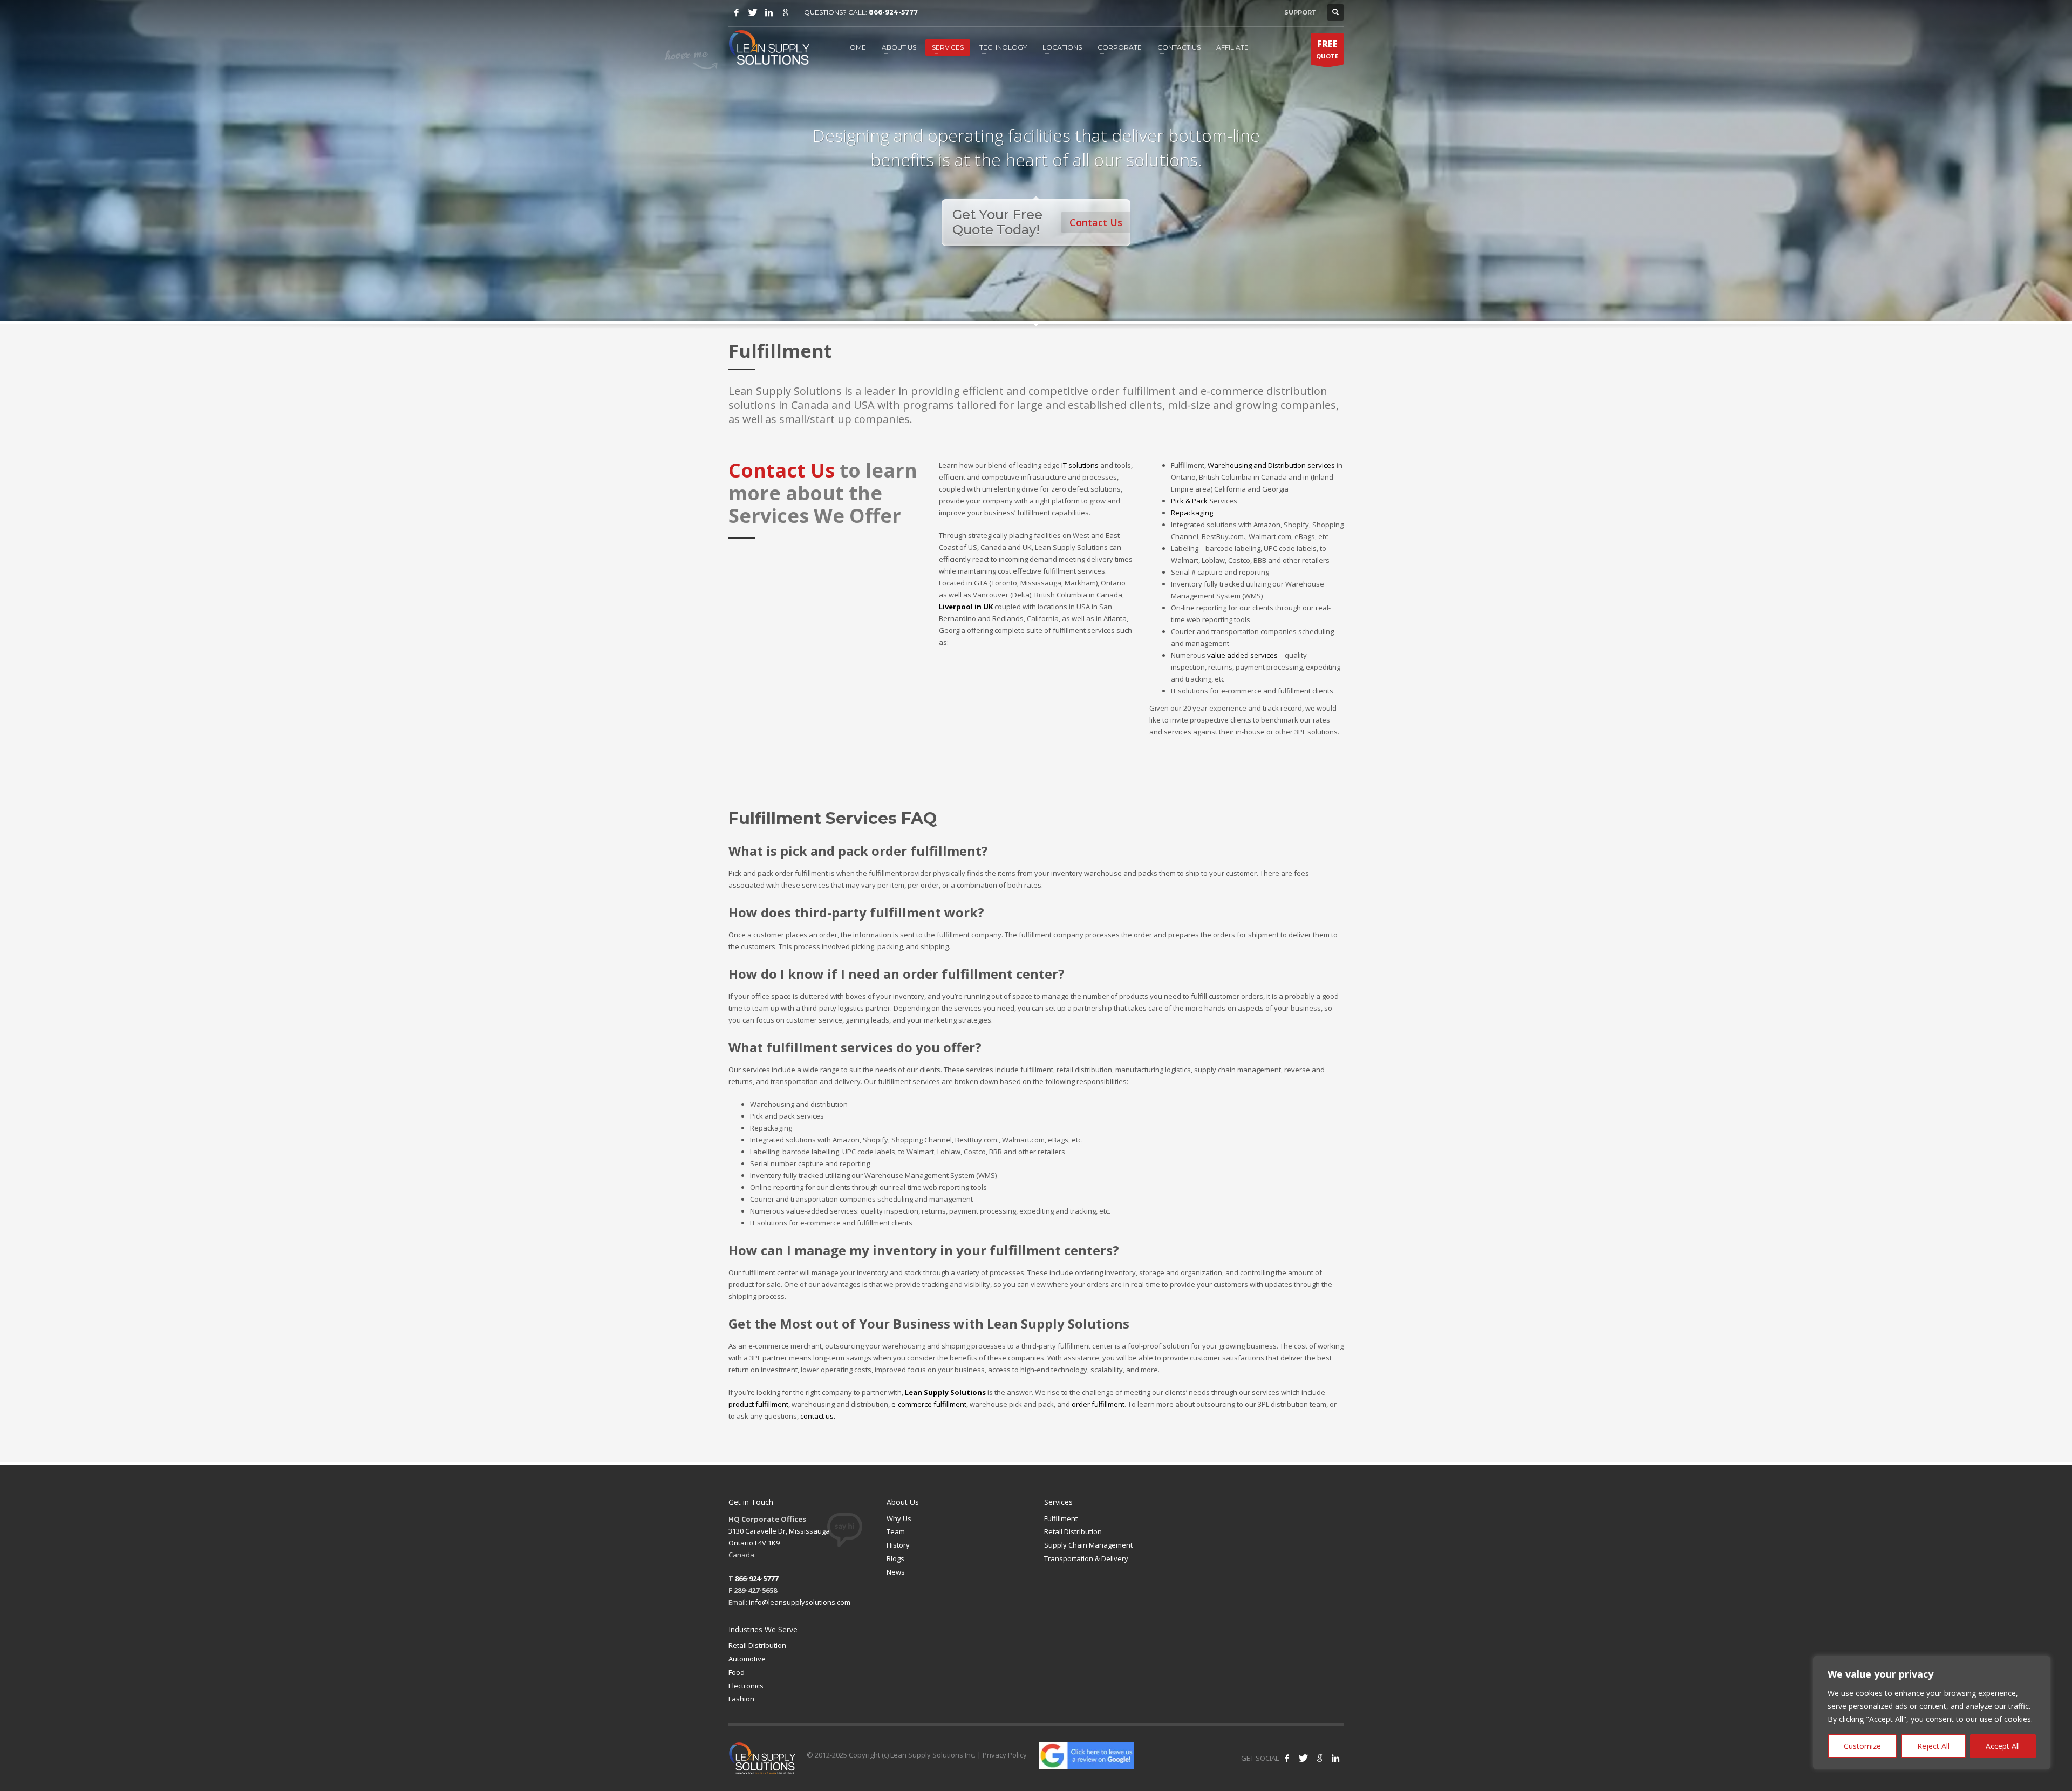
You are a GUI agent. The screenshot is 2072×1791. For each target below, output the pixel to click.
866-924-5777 (893, 12)
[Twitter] (753, 12)
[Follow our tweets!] (1303, 1758)
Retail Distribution (1073, 1531)
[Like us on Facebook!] (1287, 1758)
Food (737, 1672)
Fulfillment (1061, 1518)
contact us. (818, 1416)
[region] (1932, 1713)
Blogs (895, 1558)
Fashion (741, 1699)
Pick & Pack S (1204, 501)
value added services (1242, 655)
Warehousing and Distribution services (1271, 465)
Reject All (1933, 1746)
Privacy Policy (1005, 1755)
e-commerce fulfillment (929, 1404)
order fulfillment (1098, 1404)
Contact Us (1096, 222)
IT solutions (1080, 465)
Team (896, 1531)
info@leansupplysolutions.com (800, 1602)
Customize (1862, 1746)
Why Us (899, 1518)
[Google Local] (785, 12)
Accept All (2003, 1746)
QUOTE (1327, 49)
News (896, 1572)
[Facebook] (737, 12)
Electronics (746, 1686)
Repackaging (1192, 513)
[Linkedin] (769, 12)
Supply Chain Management (1088, 1545)
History (898, 1545)
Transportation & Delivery (1086, 1558)
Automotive (747, 1659)
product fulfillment (758, 1404)
